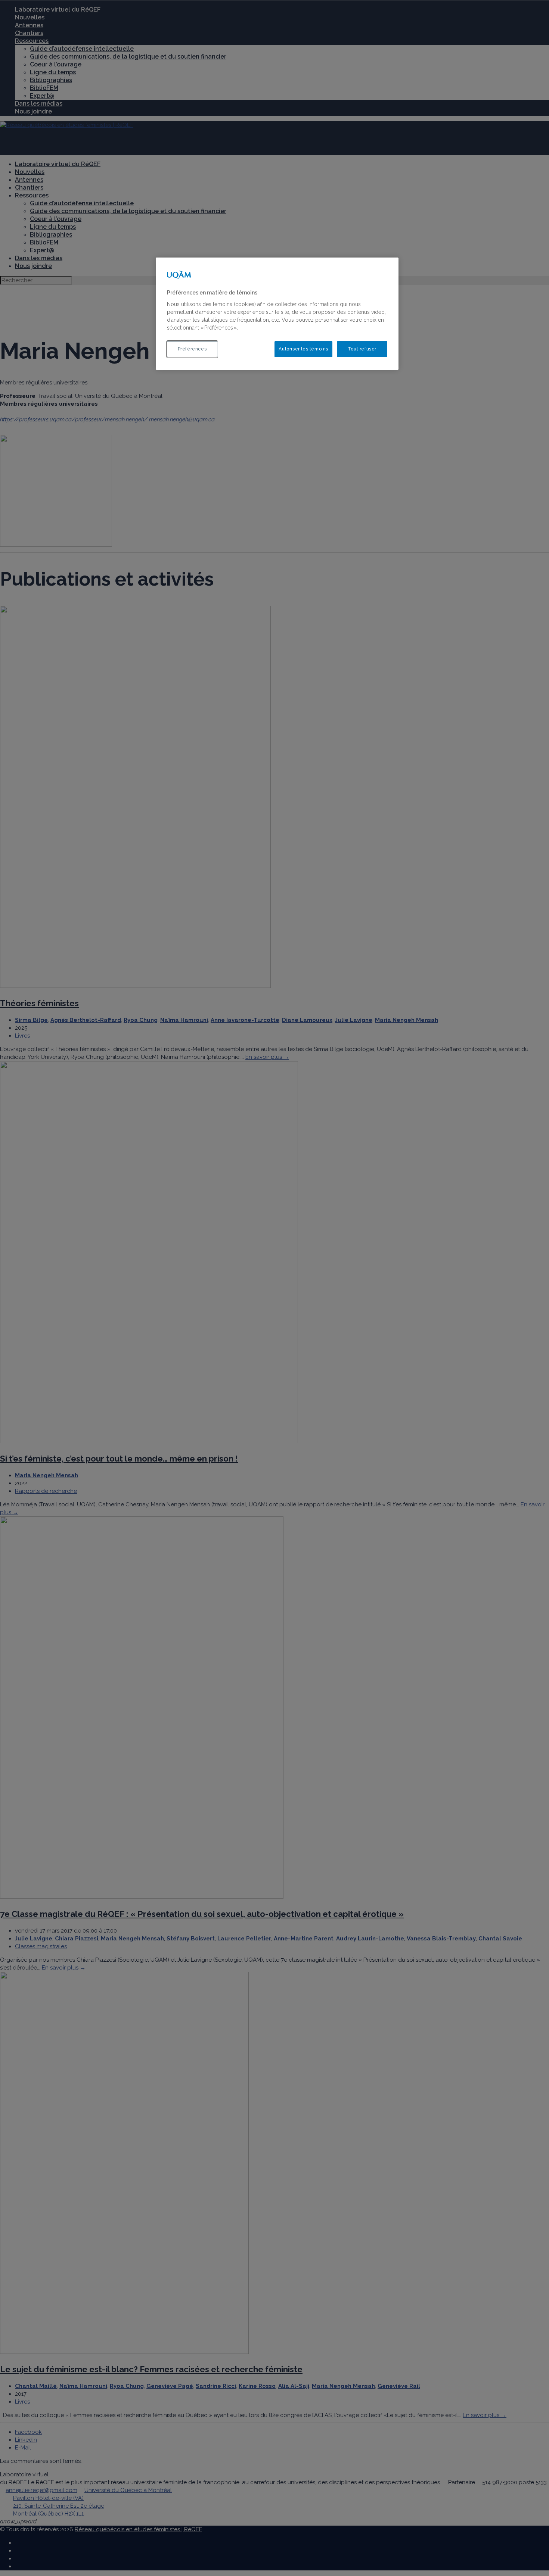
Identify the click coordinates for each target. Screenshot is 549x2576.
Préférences (192, 349)
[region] (277, 314)
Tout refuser (362, 349)
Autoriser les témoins (303, 349)
